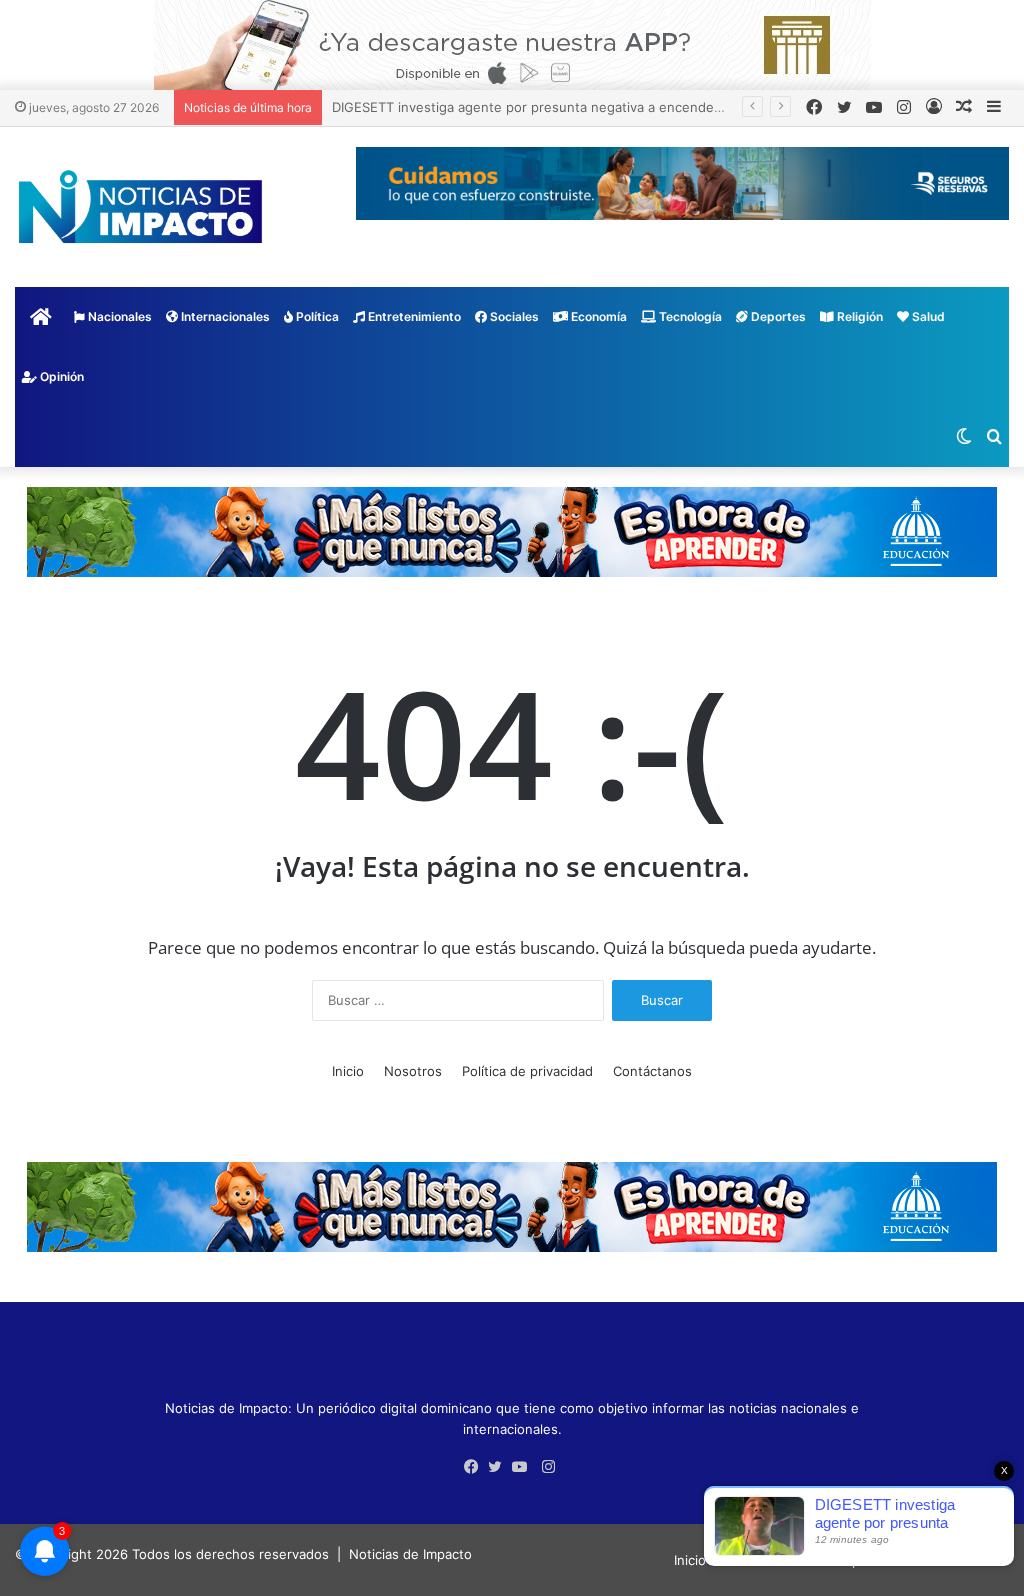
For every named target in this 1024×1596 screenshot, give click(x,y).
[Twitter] (500, 1467)
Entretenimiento (413, 316)
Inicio (348, 1071)
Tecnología (689, 316)
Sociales (513, 316)
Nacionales (118, 316)
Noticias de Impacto (410, 1554)
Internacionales (224, 316)
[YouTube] (524, 1467)
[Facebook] (476, 1467)
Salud (927, 316)
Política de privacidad (527, 1071)
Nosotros (413, 1071)
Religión (858, 316)
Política (316, 316)
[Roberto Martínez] (512, 44)
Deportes (777, 316)
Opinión (60, 376)
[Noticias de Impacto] (140, 207)
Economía (597, 316)
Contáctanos (652, 1071)
